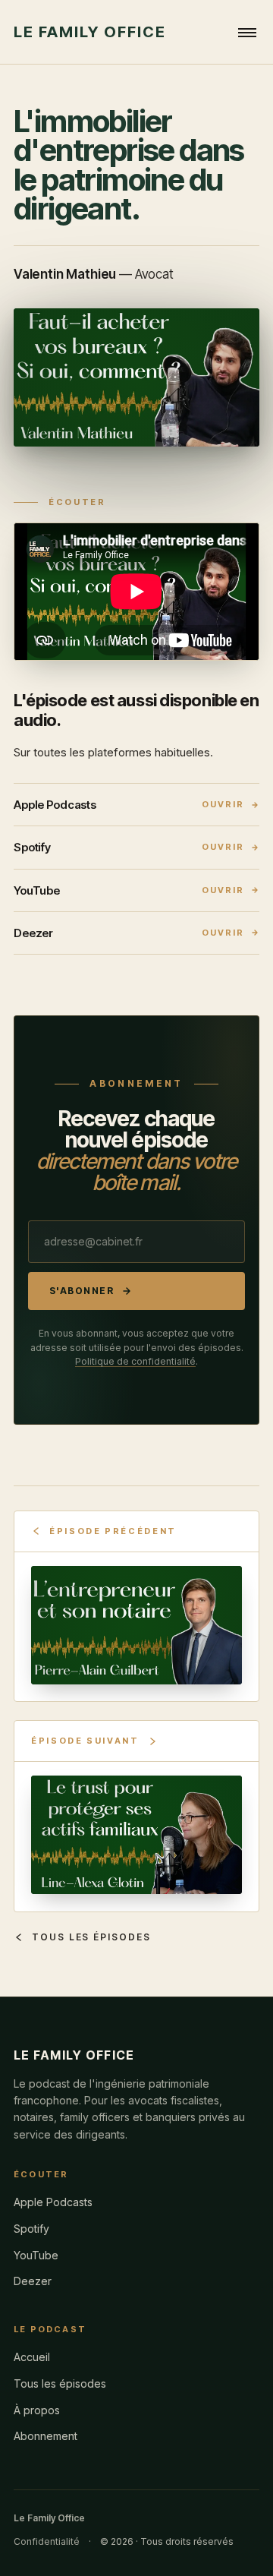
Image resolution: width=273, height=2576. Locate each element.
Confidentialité (47, 2541)
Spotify (31, 2229)
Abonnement (45, 2436)
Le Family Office (90, 32)
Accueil (32, 2357)
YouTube (36, 2255)
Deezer (33, 2281)
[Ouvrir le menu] (247, 32)
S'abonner (82, 1291)
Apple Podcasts (53, 2202)
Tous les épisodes (91, 1937)
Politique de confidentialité (135, 1361)
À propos (37, 2410)
